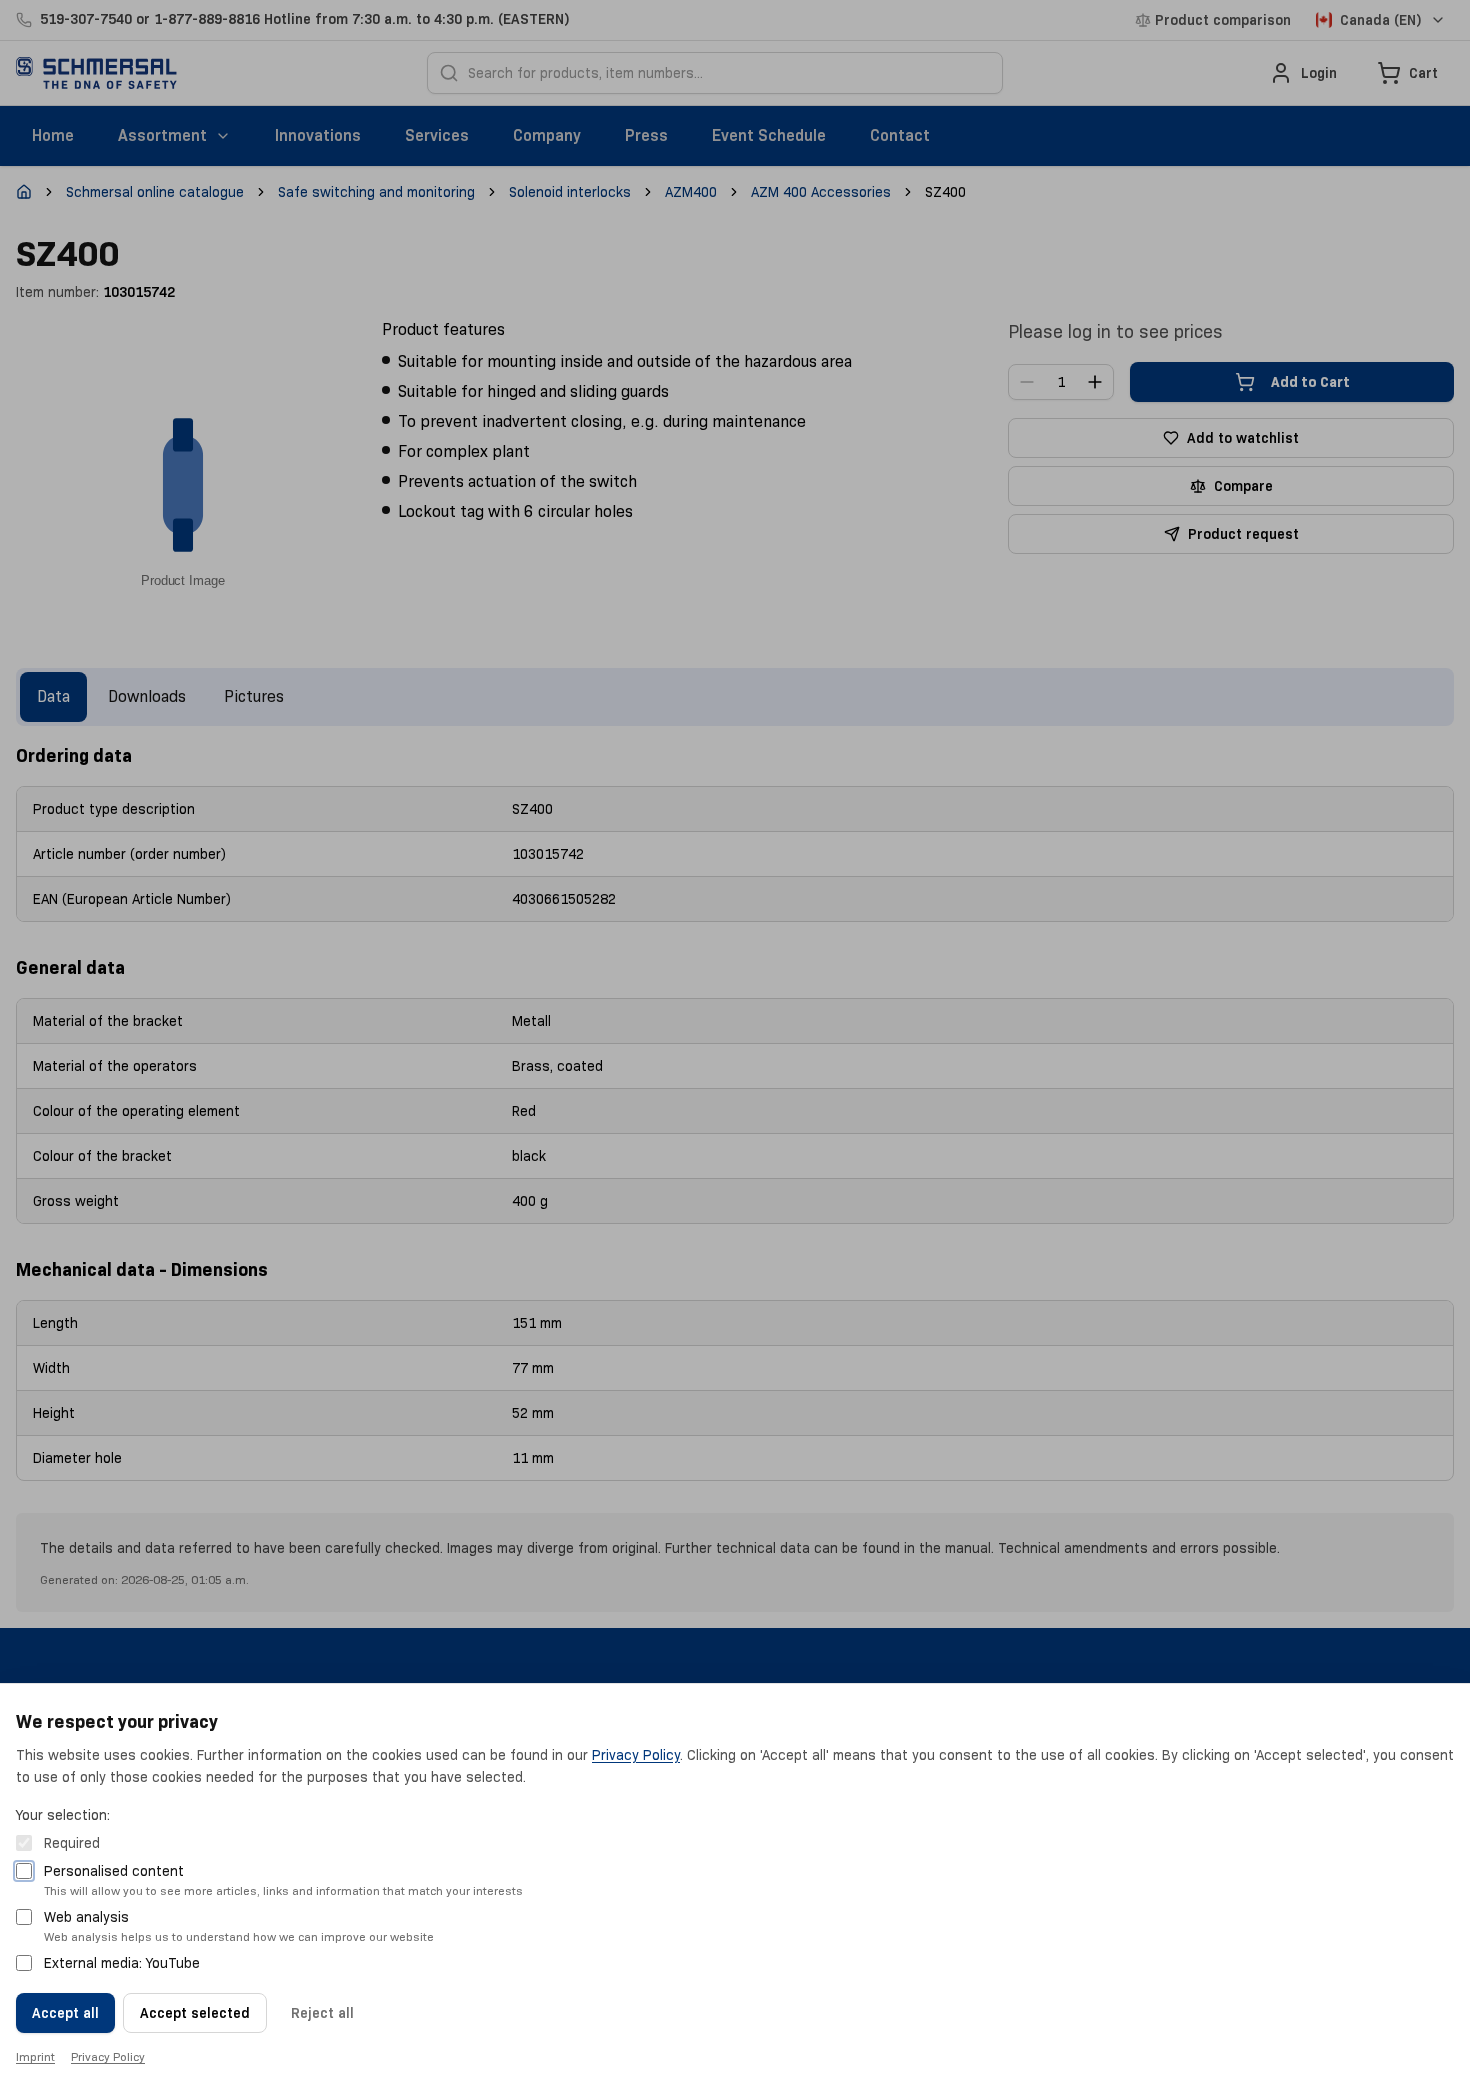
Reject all (322, 2013)
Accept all (65, 2013)
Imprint (35, 2056)
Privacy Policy (636, 1755)
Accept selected (195, 2013)
